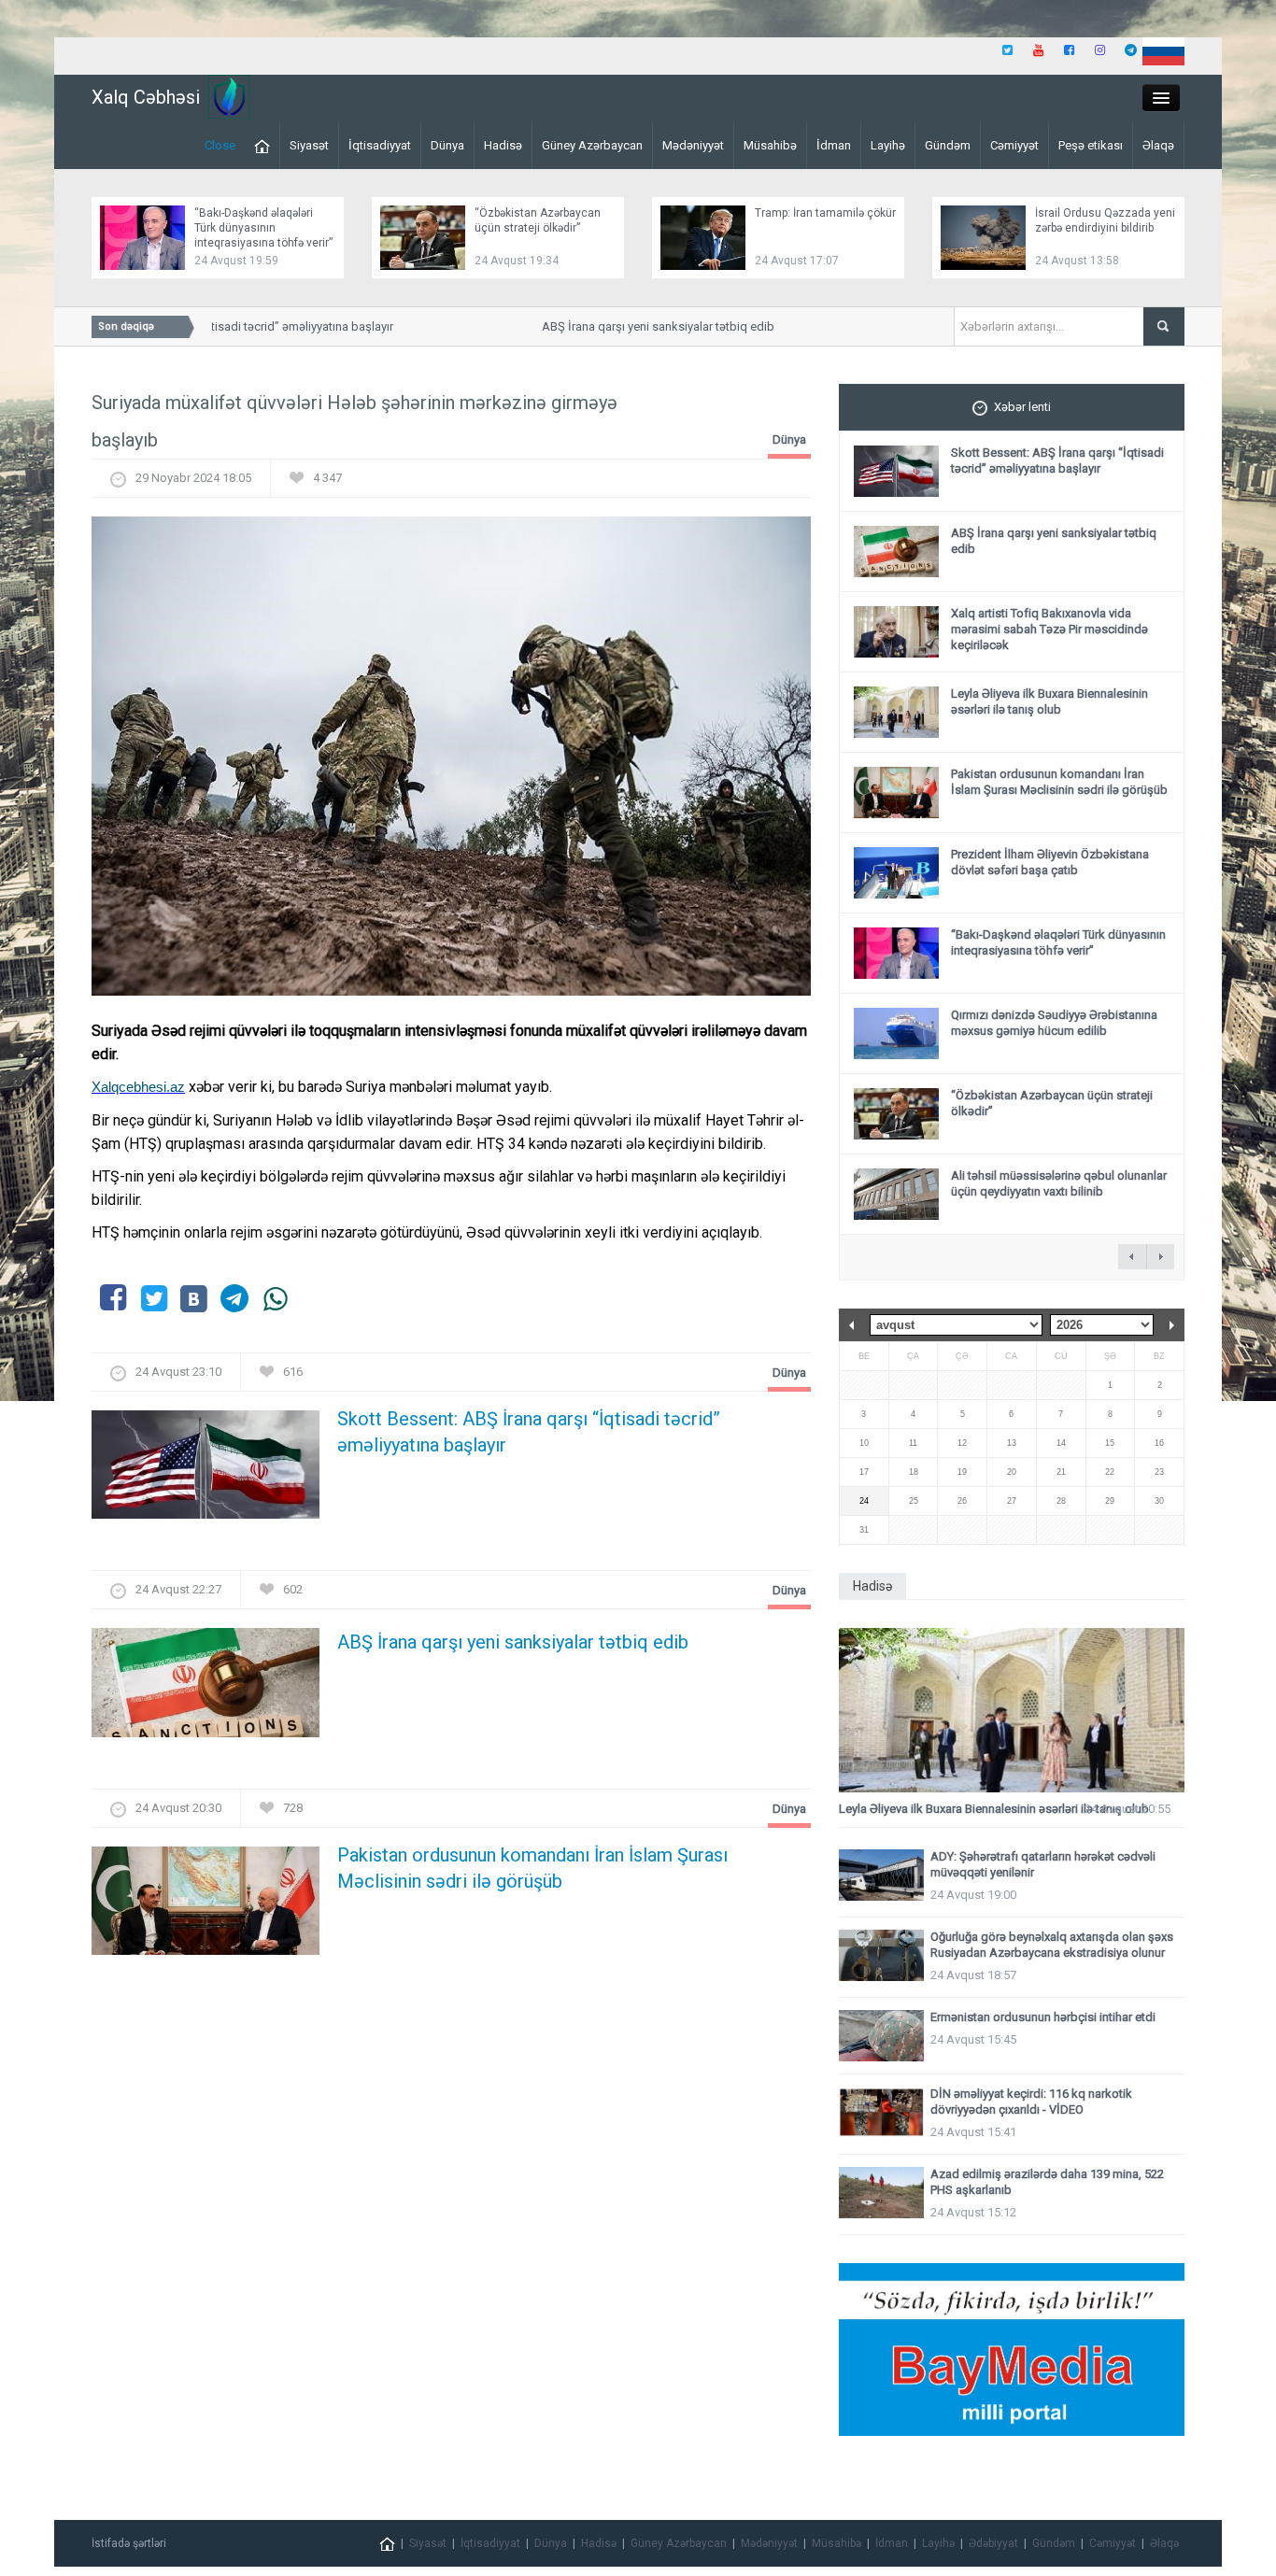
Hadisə (503, 145)
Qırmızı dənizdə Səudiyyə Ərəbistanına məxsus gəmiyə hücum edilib (1054, 1023)
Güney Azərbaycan (592, 145)
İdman (834, 145)
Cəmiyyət (1014, 145)
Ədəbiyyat (993, 2543)
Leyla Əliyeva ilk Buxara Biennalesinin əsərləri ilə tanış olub (1049, 701)
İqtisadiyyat (380, 145)
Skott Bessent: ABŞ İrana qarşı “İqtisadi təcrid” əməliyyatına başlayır (529, 1432)
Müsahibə (770, 145)
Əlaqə (1158, 145)
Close (220, 145)
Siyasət (309, 145)
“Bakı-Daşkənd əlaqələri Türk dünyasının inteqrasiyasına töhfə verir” (263, 228)
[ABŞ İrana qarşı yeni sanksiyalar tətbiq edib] (206, 1688)
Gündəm (948, 145)
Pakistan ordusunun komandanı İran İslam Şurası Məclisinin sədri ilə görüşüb (532, 1868)
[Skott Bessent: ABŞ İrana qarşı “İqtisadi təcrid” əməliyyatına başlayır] (206, 1471)
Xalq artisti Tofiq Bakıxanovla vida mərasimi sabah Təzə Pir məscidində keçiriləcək (1049, 629)
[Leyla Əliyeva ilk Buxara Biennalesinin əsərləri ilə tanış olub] (1012, 1711)
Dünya (447, 145)
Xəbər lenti (1022, 407)
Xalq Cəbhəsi (146, 97)
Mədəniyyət (693, 145)
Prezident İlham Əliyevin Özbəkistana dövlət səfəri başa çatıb (1050, 862)
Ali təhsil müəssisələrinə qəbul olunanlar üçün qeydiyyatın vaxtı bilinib (1059, 1183)
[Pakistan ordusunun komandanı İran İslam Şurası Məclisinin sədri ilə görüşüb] (206, 1906)
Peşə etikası (1091, 145)
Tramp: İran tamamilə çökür (825, 213)
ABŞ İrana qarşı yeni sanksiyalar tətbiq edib (633, 326)
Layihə (888, 145)
